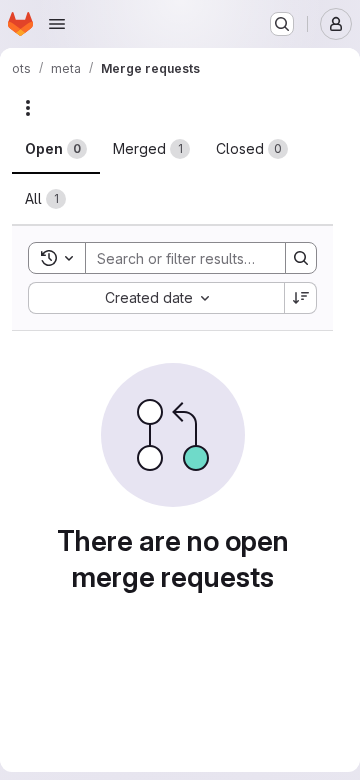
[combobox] (156, 298)
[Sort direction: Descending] (301, 298)
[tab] (56, 149)
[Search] (301, 258)
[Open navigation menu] (57, 24)
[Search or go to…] (282, 24)
